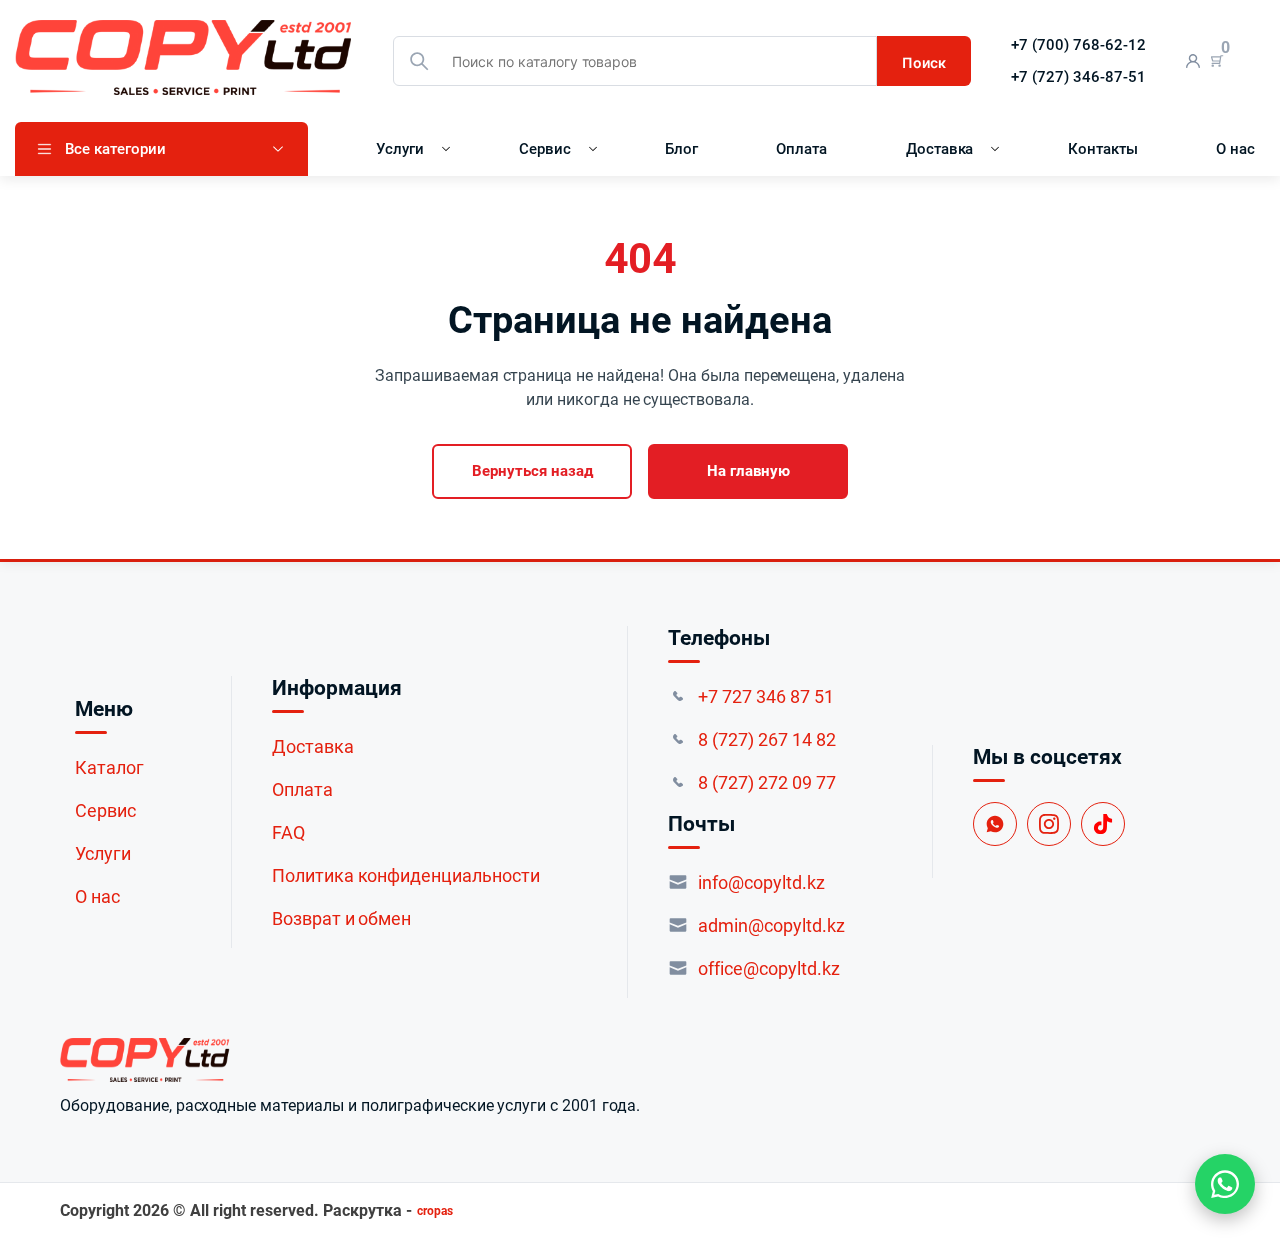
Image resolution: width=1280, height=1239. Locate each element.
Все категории (115, 149)
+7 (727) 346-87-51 (1078, 77)
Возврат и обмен (342, 918)
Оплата (801, 149)
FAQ (288, 832)
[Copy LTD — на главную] (350, 1060)
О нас (1235, 149)
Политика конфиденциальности (406, 875)
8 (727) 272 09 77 (767, 782)
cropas (435, 1211)
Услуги (400, 149)
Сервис (545, 149)
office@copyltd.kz (769, 968)
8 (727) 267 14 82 (767, 739)
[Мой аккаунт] (1193, 61)
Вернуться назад (532, 471)
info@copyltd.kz (761, 882)
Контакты (1103, 149)
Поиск (924, 62)
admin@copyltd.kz (771, 925)
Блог (681, 149)
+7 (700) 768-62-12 (1078, 45)
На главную (748, 471)
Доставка (940, 149)
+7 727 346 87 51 (766, 696)
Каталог (109, 767)
